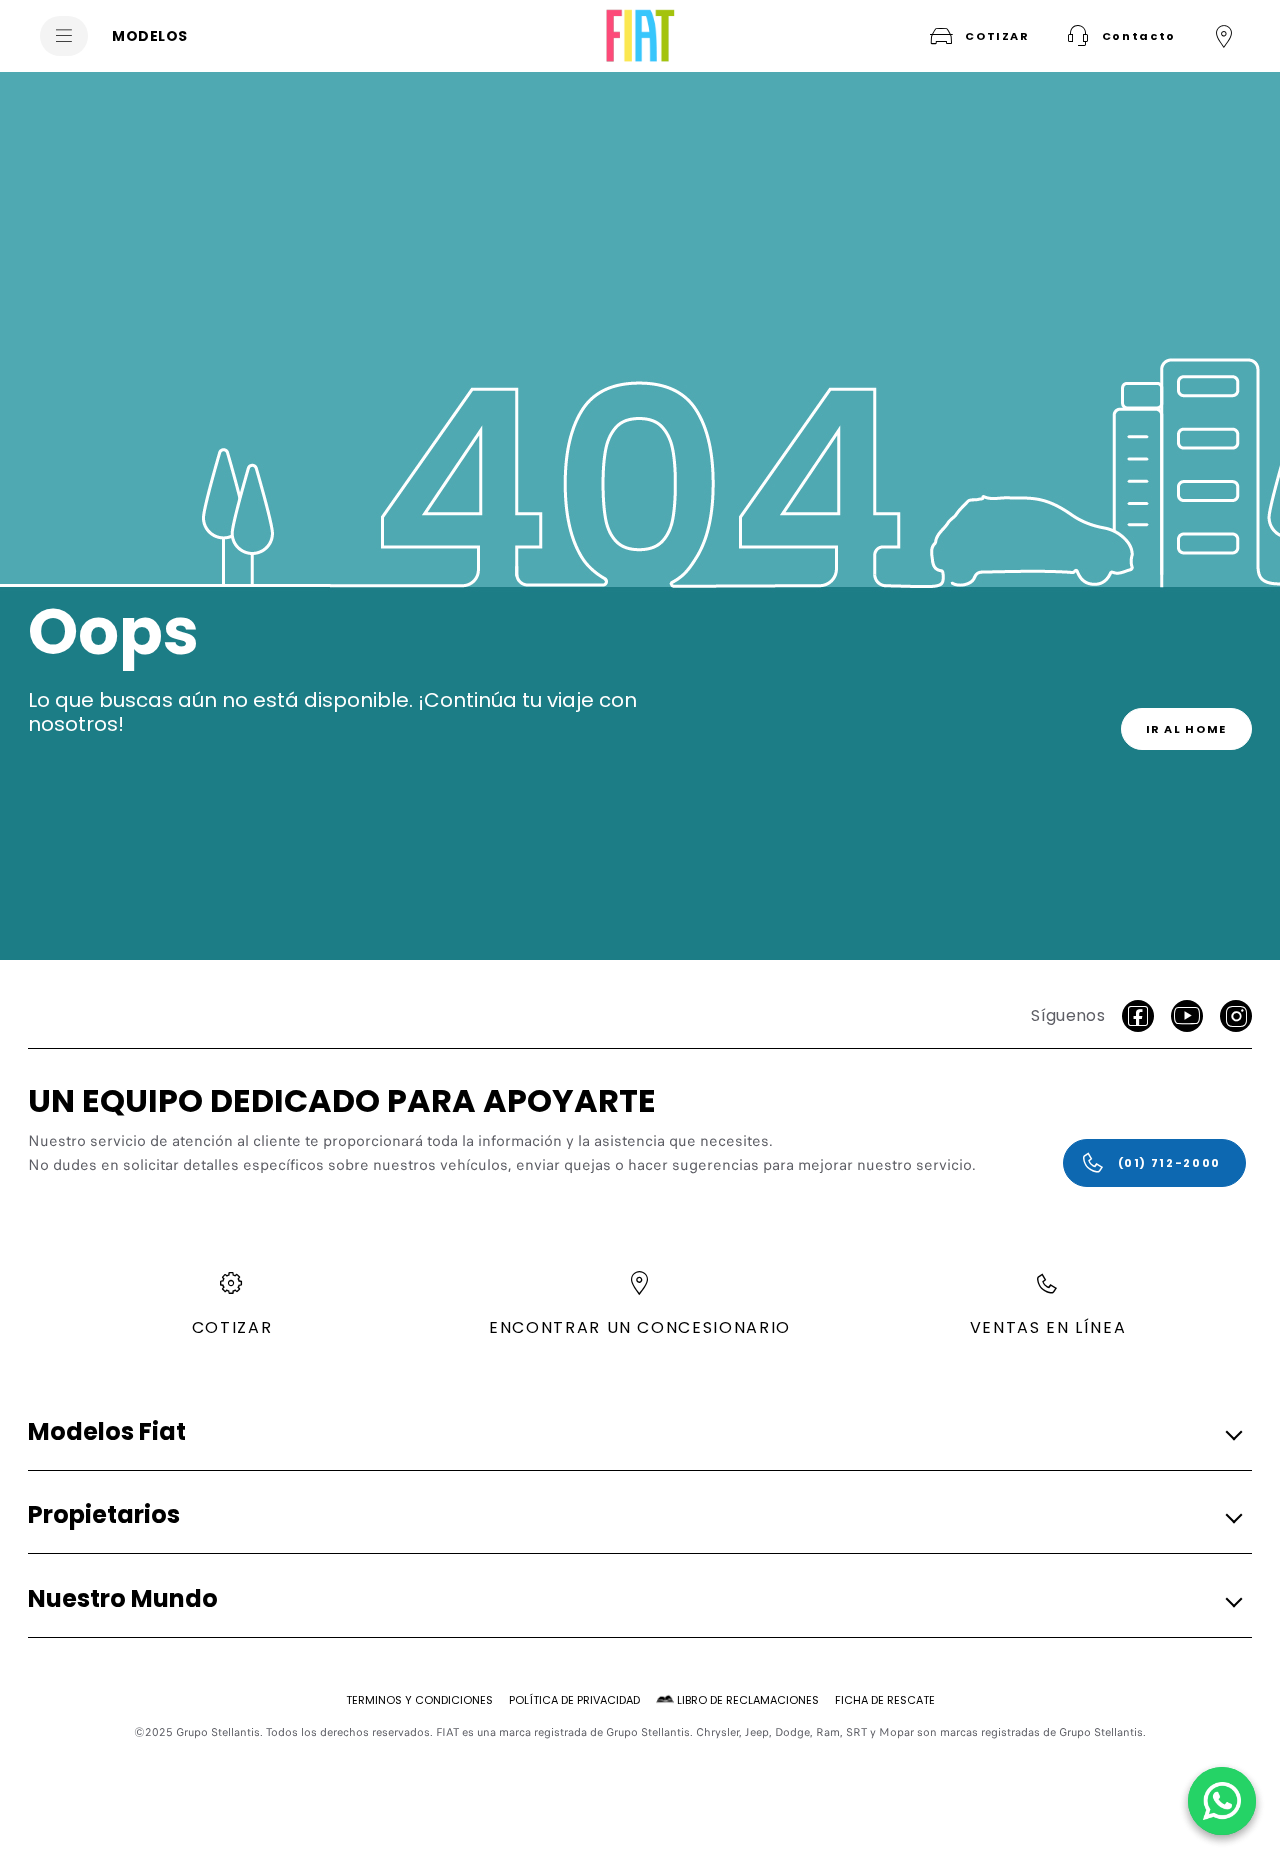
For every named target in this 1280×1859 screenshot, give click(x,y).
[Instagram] (1236, 1016)
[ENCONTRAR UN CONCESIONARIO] (1224, 36)
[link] (1187, 729)
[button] (1119, 36)
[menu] (64, 36)
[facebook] (1138, 1016)
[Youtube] (1187, 1016)
